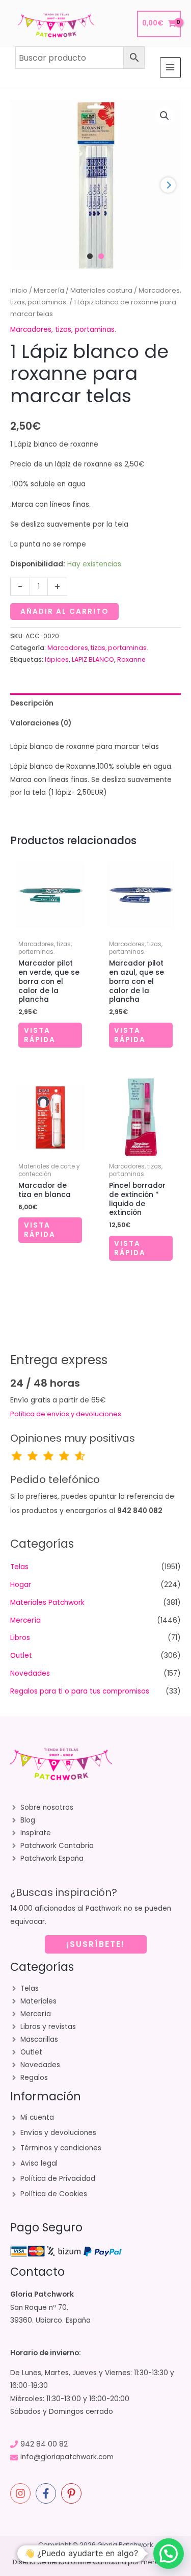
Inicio (19, 290)
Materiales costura (101, 290)
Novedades (30, 1673)
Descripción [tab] (32, 703)
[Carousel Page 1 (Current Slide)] (90, 256)
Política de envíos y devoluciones (66, 1414)
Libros (20, 1638)
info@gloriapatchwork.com (67, 2457)
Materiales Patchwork (47, 1603)
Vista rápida (40, 1035)
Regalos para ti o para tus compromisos (80, 1691)
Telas (19, 1567)
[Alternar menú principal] (170, 68)
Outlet (21, 1656)
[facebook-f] (47, 2493)
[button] (165, 116)
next (168, 185)
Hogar (21, 1585)
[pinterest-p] (73, 2493)
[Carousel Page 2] (101, 256)
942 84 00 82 (44, 2444)
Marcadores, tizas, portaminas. (63, 330)
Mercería (49, 290)
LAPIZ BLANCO (93, 659)
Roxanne (131, 659)
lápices (57, 659)
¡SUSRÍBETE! (95, 1944)
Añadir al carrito (64, 612)
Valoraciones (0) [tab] (41, 723)
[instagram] (22, 2493)
